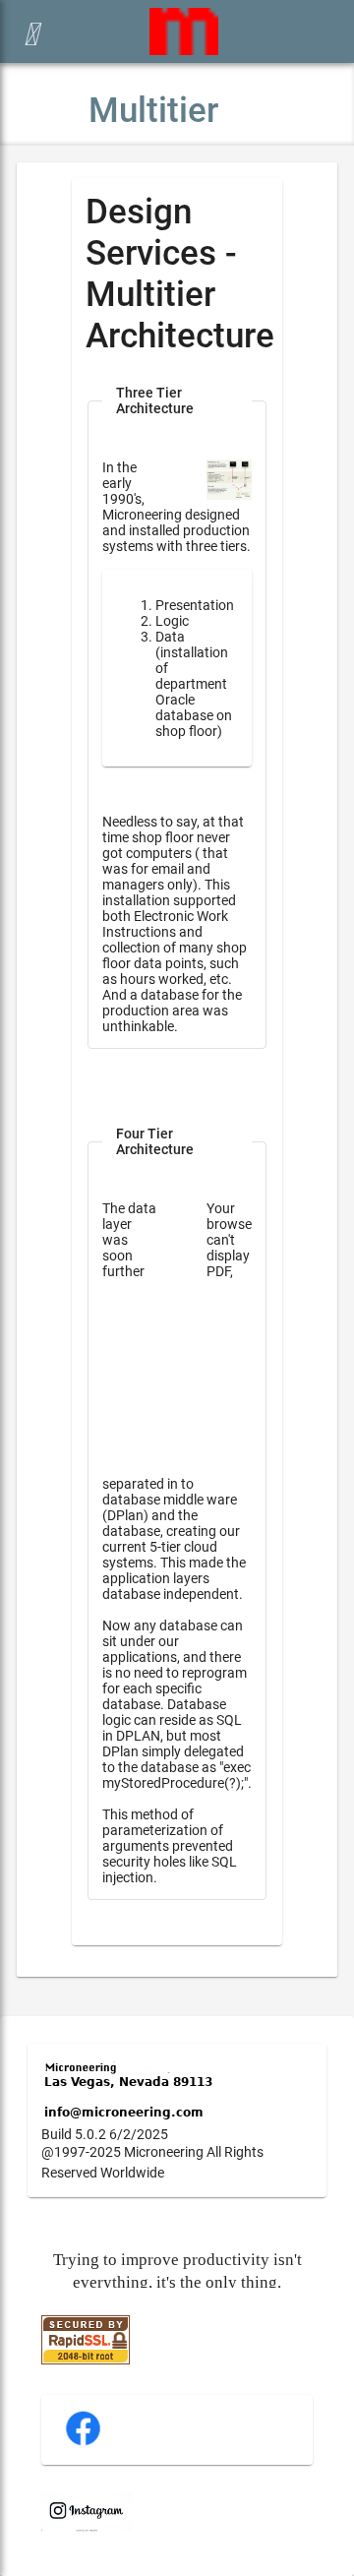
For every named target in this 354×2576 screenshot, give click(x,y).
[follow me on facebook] (83, 2443)
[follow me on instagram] (87, 2527)
